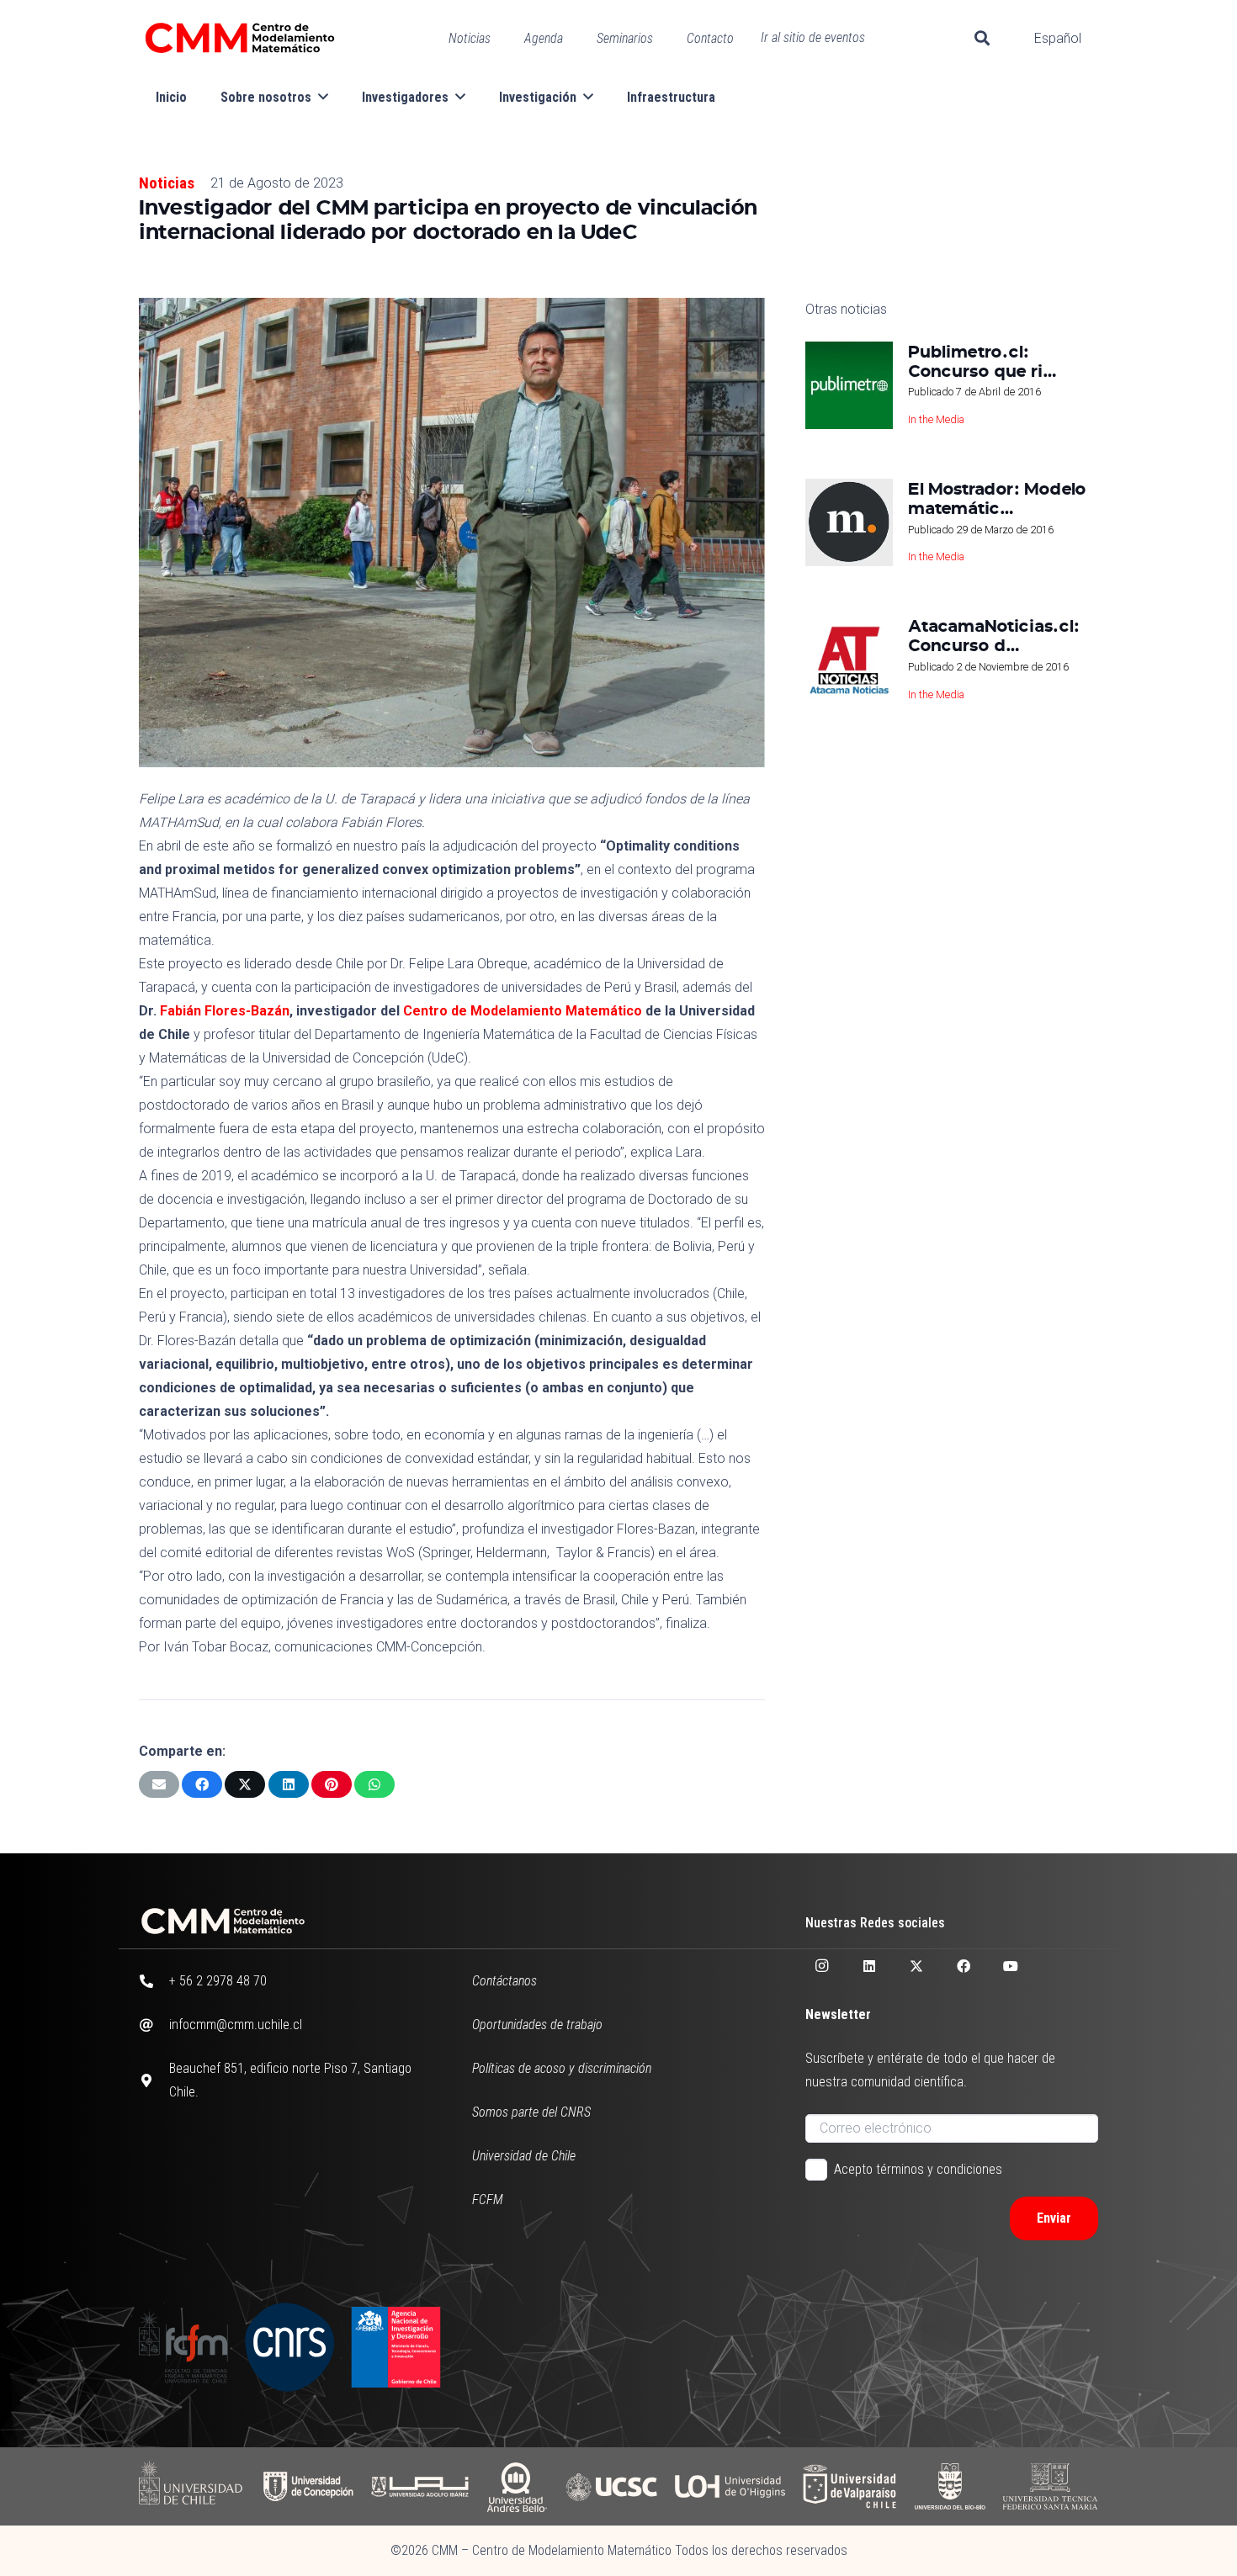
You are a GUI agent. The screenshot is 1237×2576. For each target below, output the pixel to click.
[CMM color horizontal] (240, 38)
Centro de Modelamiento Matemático (523, 1011)
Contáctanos (504, 1981)
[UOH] (730, 2486)
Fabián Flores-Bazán (225, 1011)
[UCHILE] (192, 2486)
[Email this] (159, 1784)
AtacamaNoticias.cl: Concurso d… (994, 635)
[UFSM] (1050, 2486)
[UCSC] (611, 2486)
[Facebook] (964, 1966)
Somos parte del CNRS (531, 2112)
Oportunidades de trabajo (537, 2025)
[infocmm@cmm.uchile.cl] (154, 2025)
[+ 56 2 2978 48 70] (154, 1981)
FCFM (488, 2200)
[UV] (849, 2486)
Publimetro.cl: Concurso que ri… (982, 360)
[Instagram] (822, 1966)
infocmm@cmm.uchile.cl (236, 2025)
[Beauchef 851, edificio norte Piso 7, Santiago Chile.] (154, 2080)
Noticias (167, 183)
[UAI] (420, 2486)
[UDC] (308, 2486)
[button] (982, 38)
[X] (916, 1966)
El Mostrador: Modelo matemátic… (997, 498)
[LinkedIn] (869, 1966)
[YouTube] (1011, 1966)
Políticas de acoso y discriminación (562, 2068)
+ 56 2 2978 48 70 (218, 1981)
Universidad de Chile (524, 2156)
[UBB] (950, 2486)
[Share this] (202, 1784)
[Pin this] (332, 1784)
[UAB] (517, 2486)
